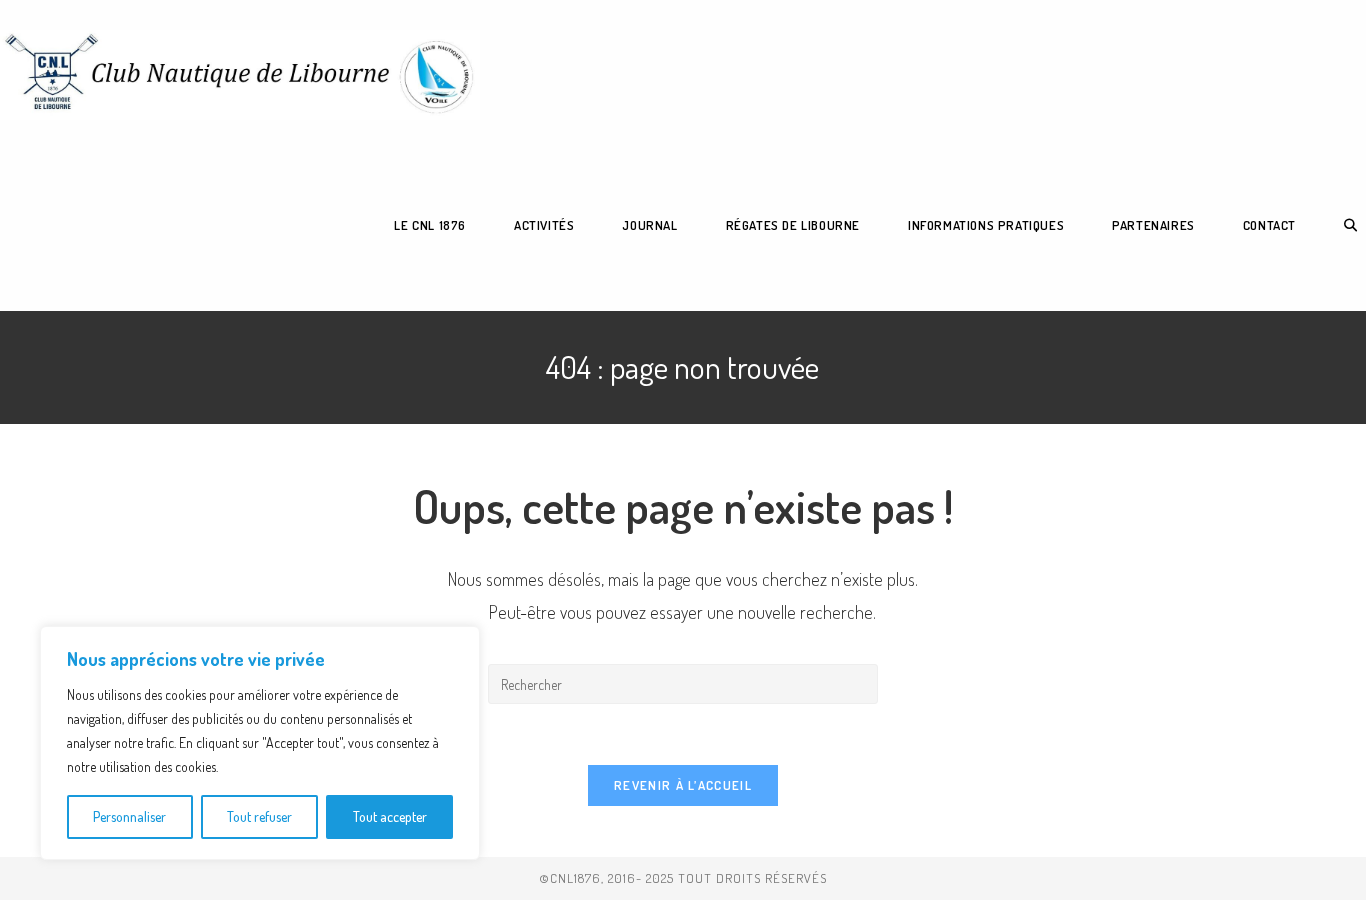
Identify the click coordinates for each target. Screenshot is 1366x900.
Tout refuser (259, 816)
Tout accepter (390, 816)
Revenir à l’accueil (683, 785)
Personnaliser (129, 816)
